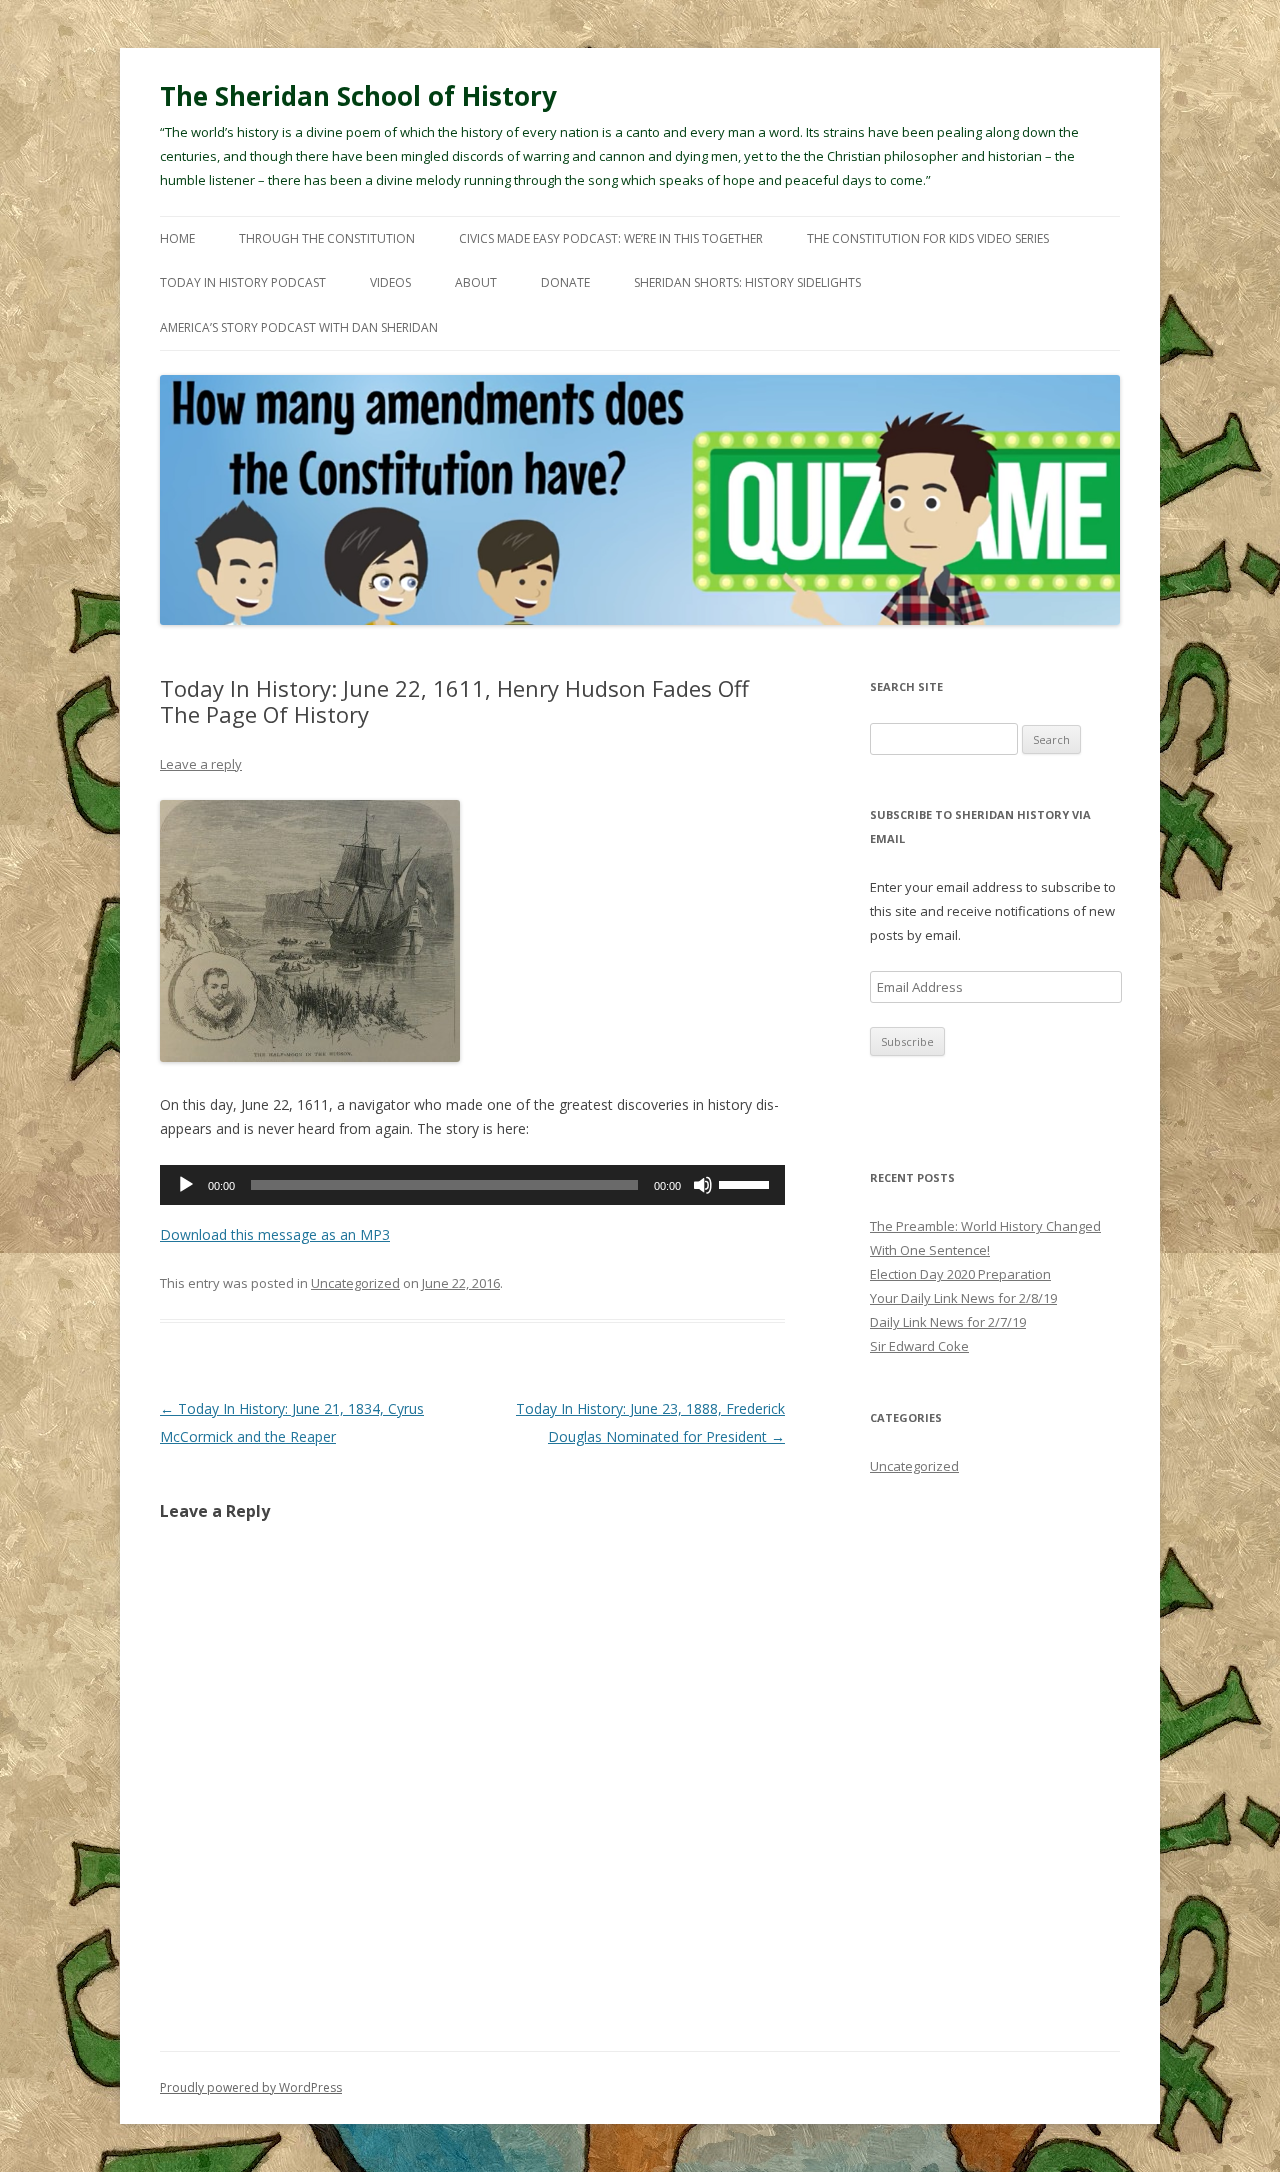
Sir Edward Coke (919, 1346)
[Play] (186, 1185)
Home (177, 238)
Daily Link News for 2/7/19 (948, 1322)
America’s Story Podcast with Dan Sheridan (299, 327)
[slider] (747, 1183)
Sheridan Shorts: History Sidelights (747, 282)
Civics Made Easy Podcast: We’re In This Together (611, 238)
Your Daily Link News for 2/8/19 (963, 1298)
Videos (390, 282)
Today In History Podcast (243, 282)
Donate (565, 282)
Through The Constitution (327, 238)
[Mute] (703, 1185)
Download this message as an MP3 (275, 1234)
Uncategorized (355, 1283)
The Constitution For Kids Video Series (928, 238)
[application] (472, 1185)
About (476, 282)
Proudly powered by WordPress (251, 2087)
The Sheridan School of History (358, 96)
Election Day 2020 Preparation (960, 1274)
